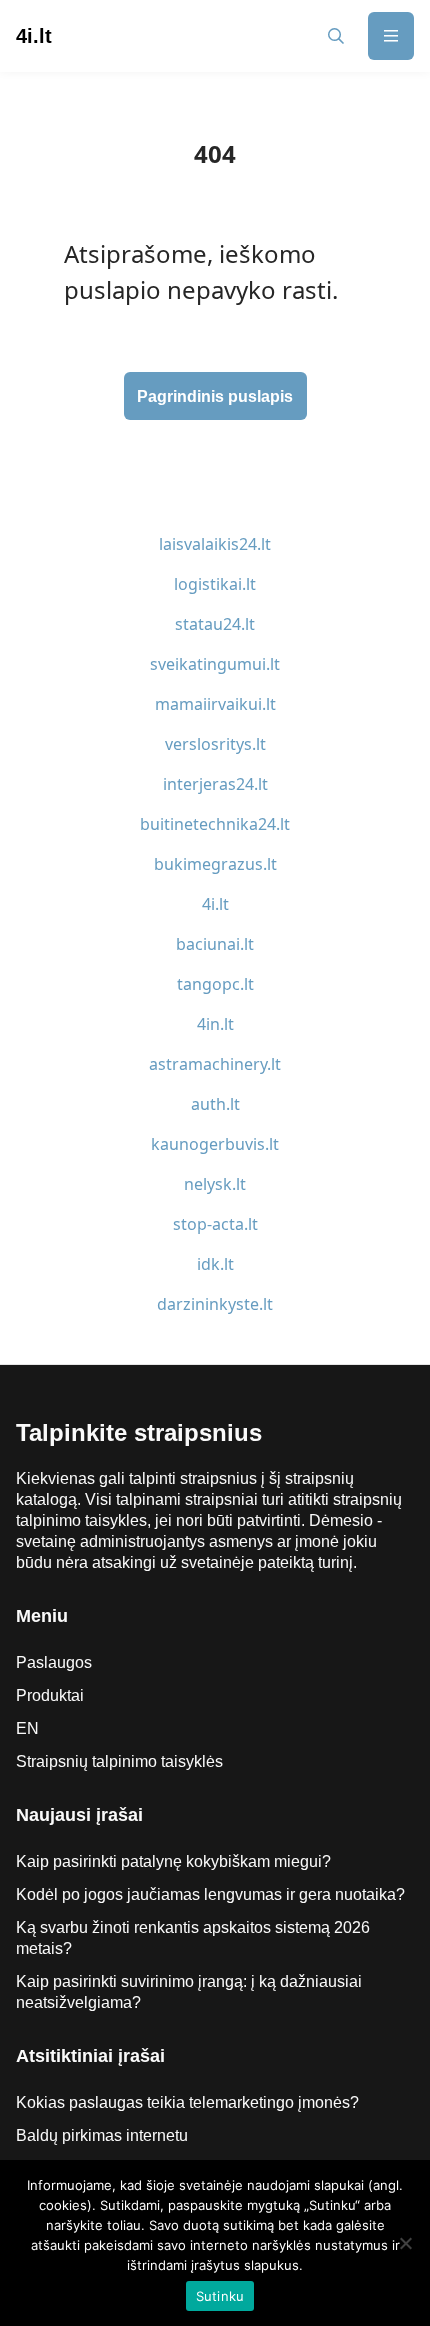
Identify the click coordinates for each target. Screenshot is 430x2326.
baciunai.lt (215, 944)
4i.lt (215, 904)
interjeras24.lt (215, 784)
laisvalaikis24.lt (215, 544)
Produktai (50, 1695)
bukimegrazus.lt (215, 864)
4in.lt (215, 1024)
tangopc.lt (215, 984)
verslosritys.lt (215, 744)
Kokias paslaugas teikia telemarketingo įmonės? (187, 2102)
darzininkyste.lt (215, 1304)
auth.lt (215, 1104)
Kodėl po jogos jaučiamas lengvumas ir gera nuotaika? (210, 1894)
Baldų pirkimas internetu (102, 2135)
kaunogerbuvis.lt (215, 1144)
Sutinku (220, 2296)
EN (27, 1728)
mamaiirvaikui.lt (215, 704)
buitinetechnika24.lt (215, 824)
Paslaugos (54, 1662)
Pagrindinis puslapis (215, 396)
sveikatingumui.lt (215, 664)
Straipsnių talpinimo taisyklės (119, 1761)
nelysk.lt (215, 1184)
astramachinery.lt (215, 1064)
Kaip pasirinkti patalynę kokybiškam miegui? (173, 1861)
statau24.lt (215, 624)
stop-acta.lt (215, 1224)
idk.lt (215, 1264)
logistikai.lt (215, 584)
